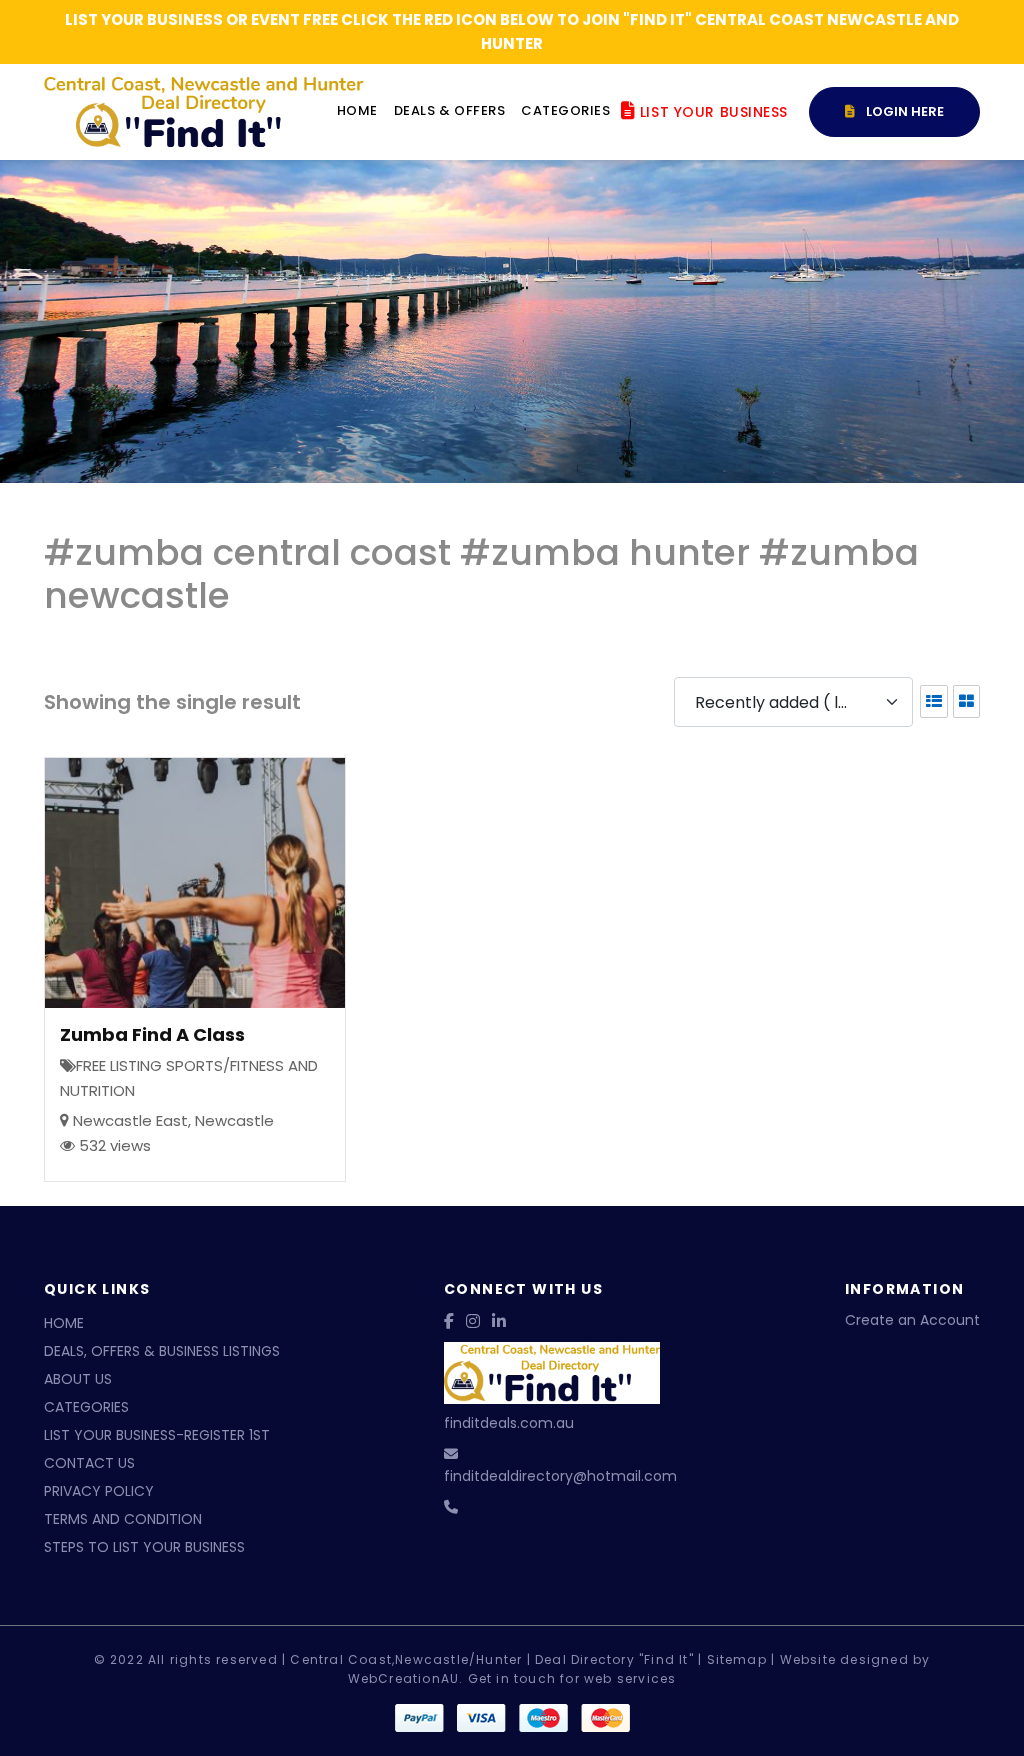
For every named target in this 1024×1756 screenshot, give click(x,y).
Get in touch (512, 1678)
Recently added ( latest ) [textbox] (785, 702)
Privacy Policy (99, 1491)
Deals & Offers (449, 110)
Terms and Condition (123, 1519)
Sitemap (737, 1659)
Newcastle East (130, 1120)
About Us (78, 1379)
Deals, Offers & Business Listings (162, 1351)
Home (357, 110)
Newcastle (234, 1120)
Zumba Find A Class (152, 1034)
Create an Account (912, 1320)
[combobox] (793, 702)
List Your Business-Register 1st (157, 1435)
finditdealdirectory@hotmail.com (560, 1476)
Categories (565, 110)
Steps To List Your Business (144, 1547)
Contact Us (89, 1463)
